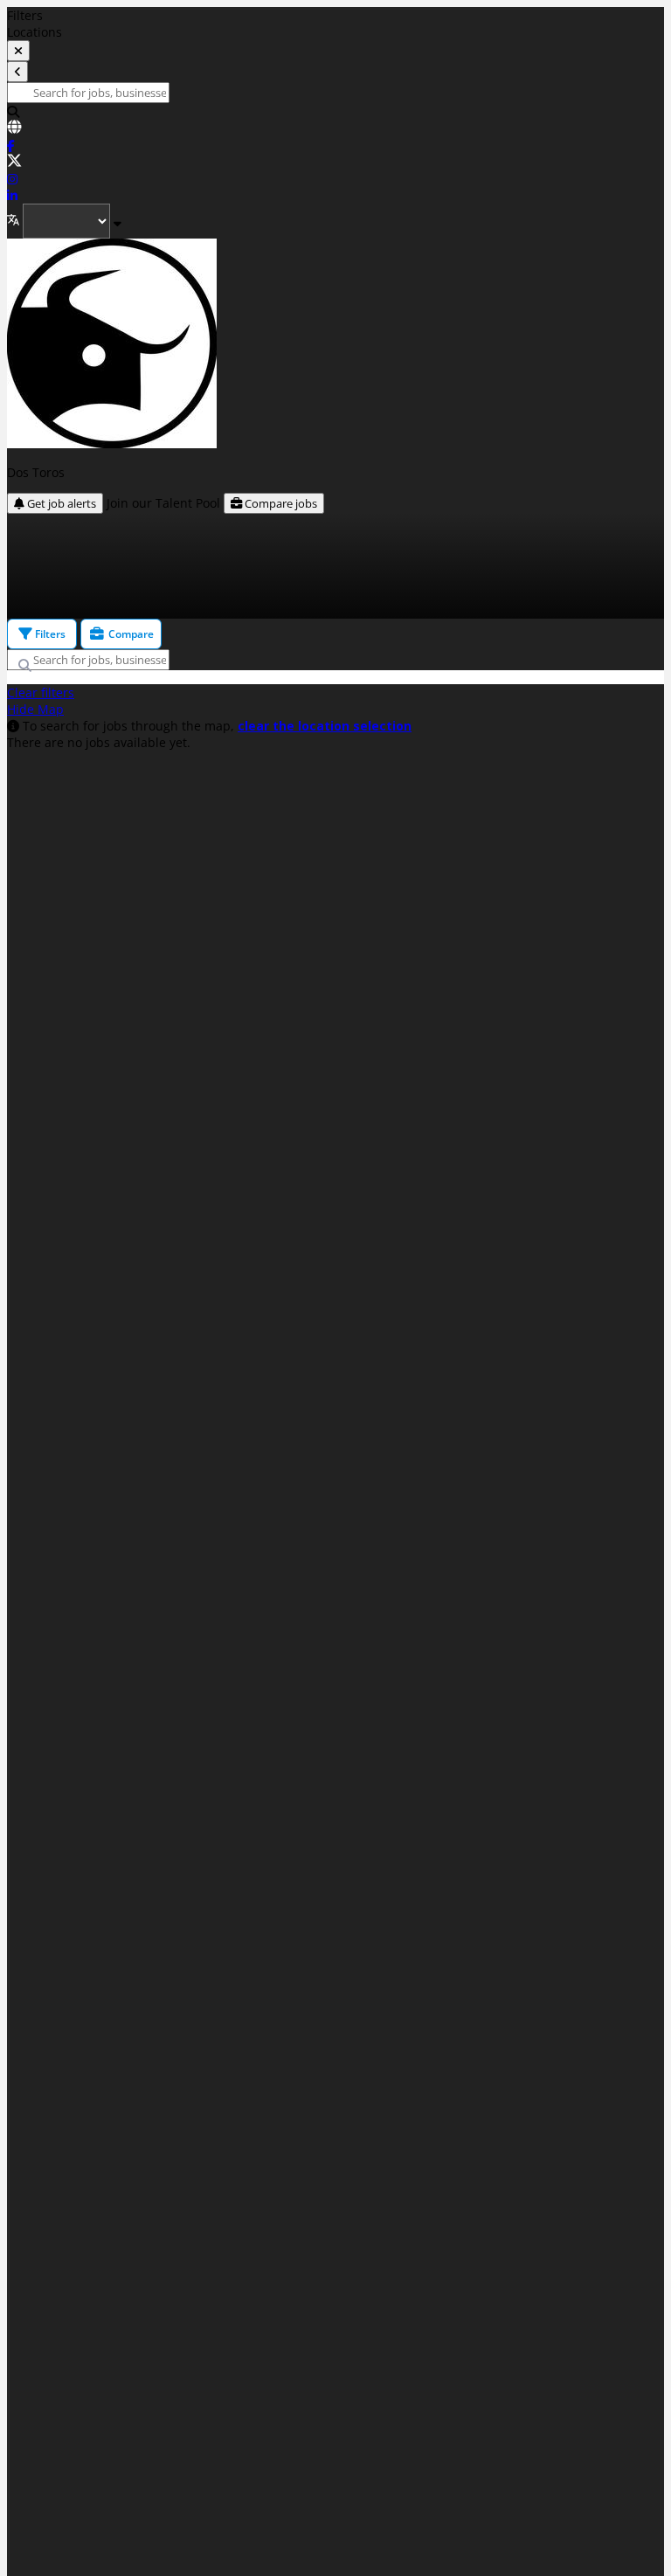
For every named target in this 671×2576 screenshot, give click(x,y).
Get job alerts (60, 503)
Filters (49, 634)
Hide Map (35, 709)
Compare (130, 634)
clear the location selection (325, 726)
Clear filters (41, 692)
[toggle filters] (18, 51)
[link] (335, 128)
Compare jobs (280, 503)
